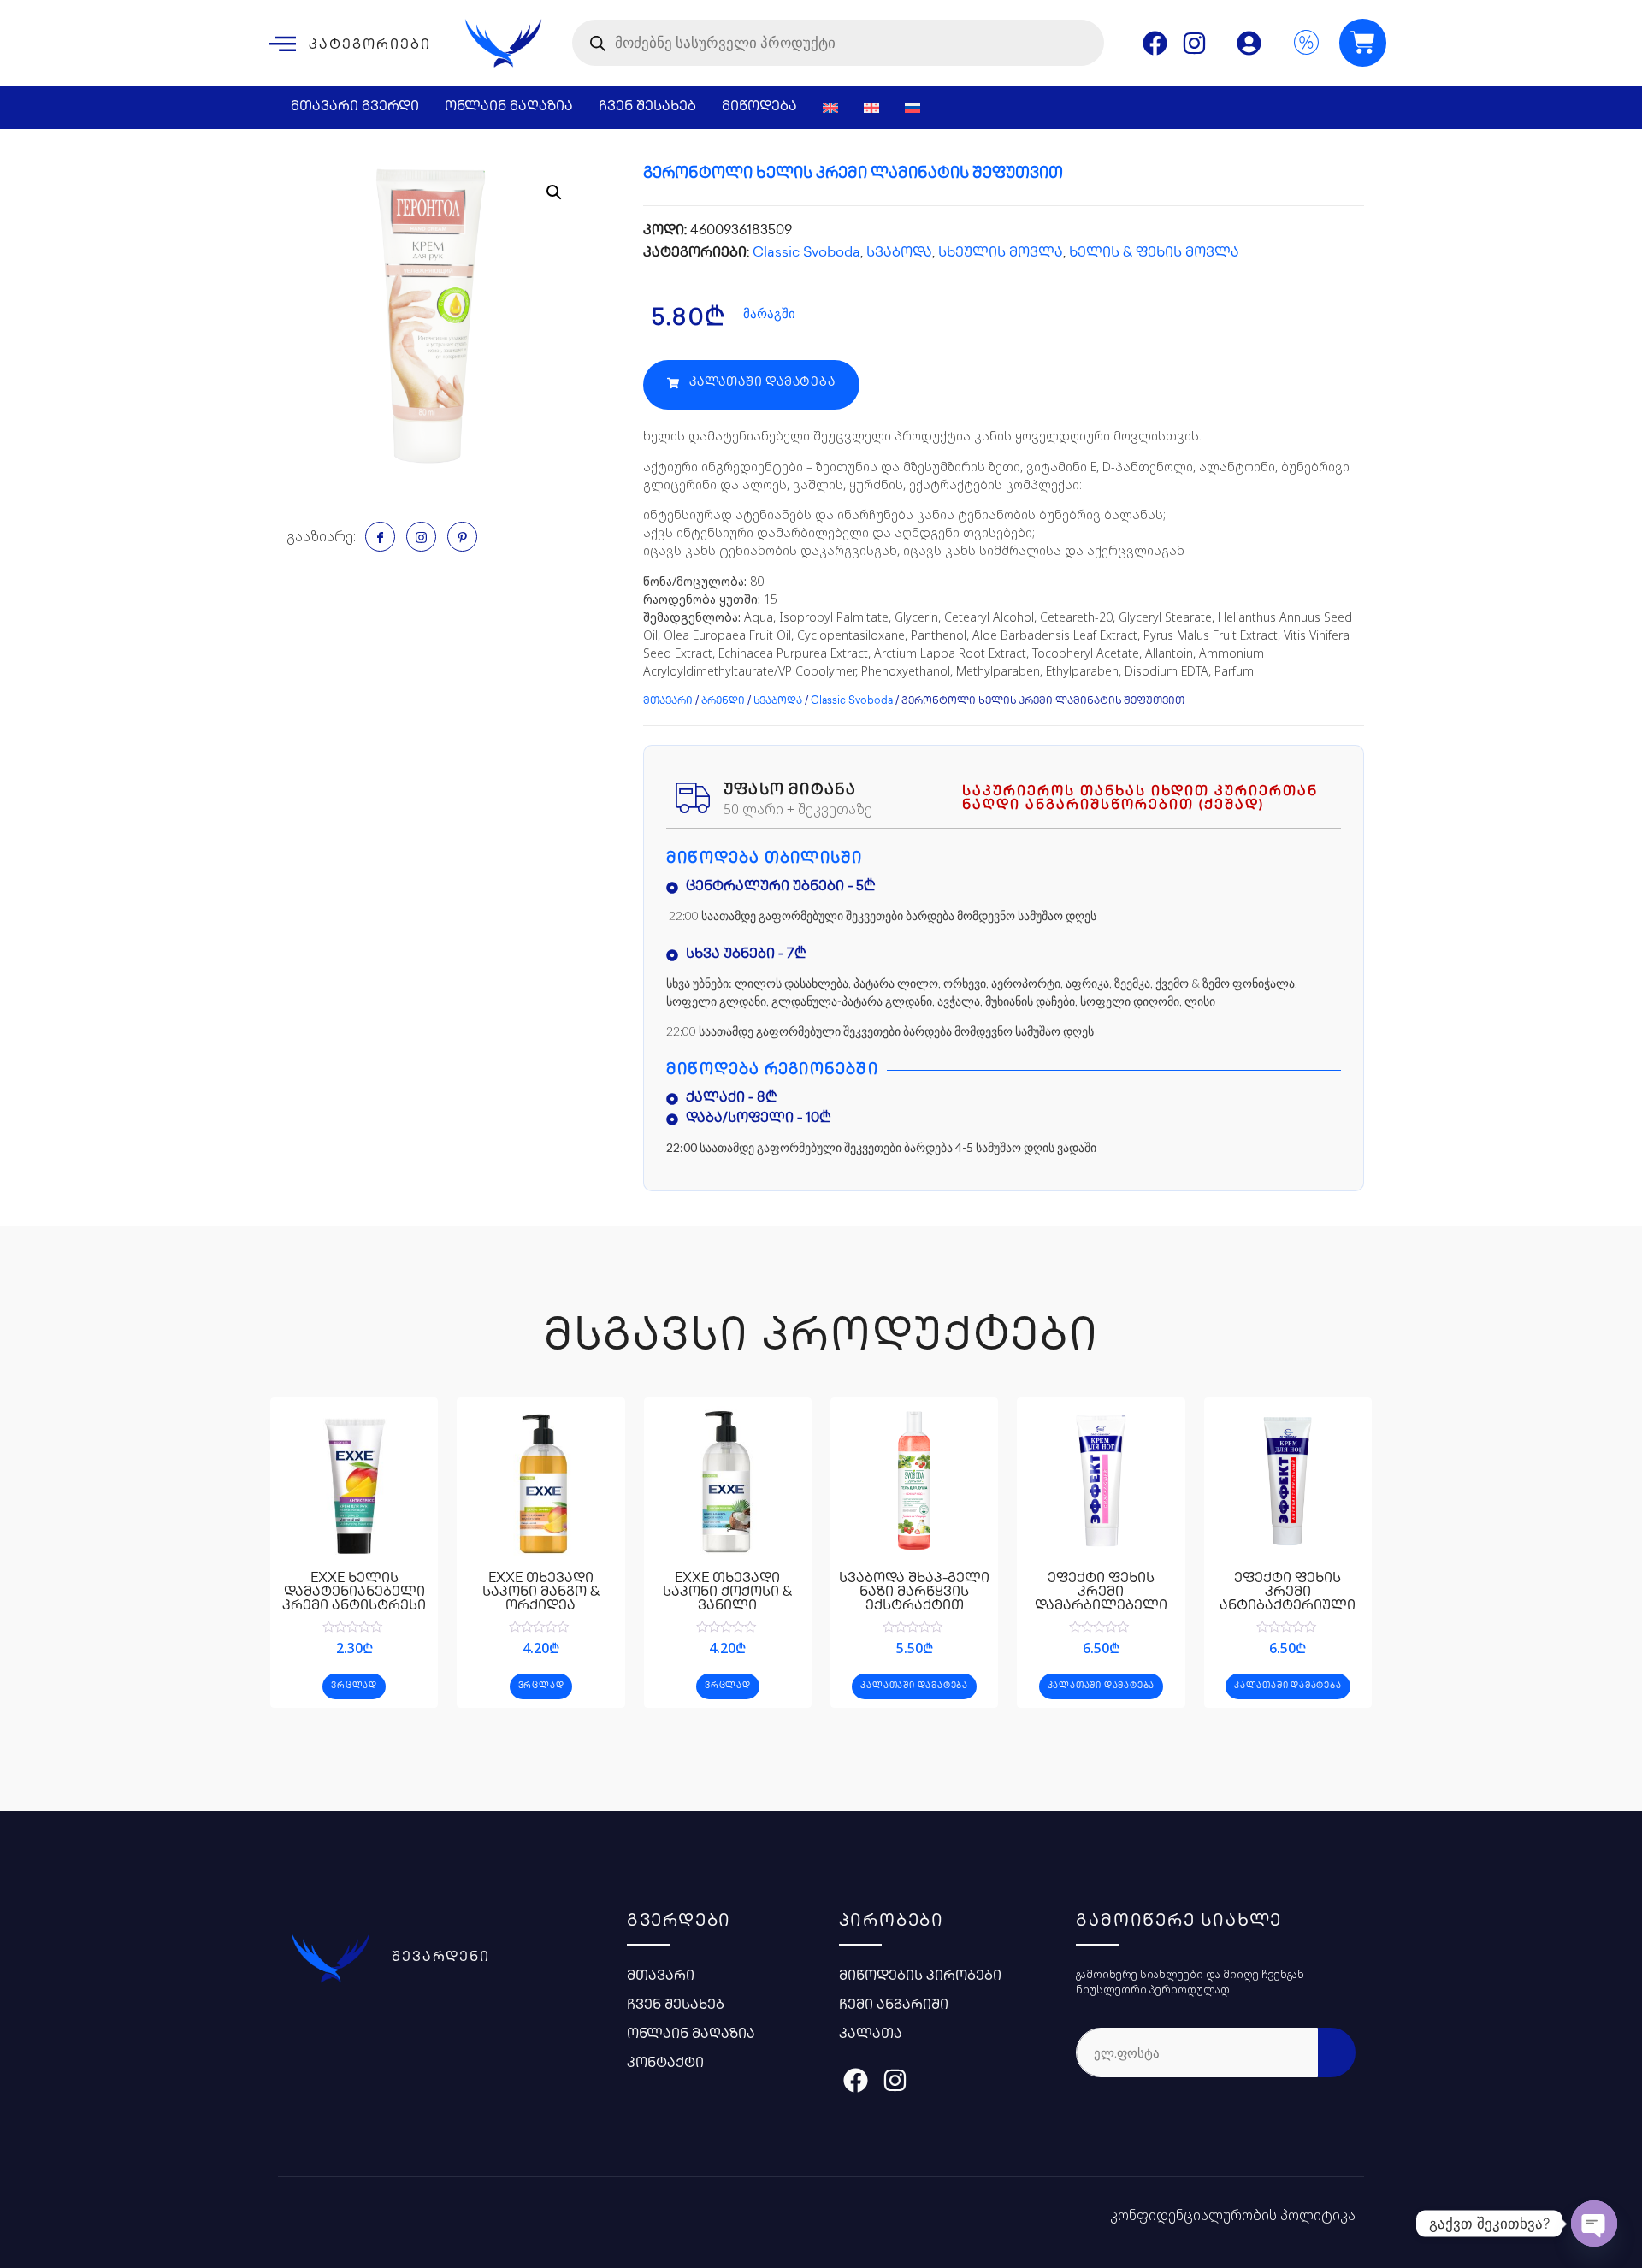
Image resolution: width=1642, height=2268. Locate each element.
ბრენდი (723, 702)
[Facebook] (1155, 43)
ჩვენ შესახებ (647, 107)
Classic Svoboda (806, 254)
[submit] (1337, 2052)
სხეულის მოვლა (1001, 254)
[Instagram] (1194, 43)
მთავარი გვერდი (355, 107)
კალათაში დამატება (914, 1686)
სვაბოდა (899, 254)
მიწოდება (759, 107)
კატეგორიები (370, 46)
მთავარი (668, 702)
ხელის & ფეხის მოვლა (1154, 254)
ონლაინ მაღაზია (509, 107)
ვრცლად (354, 1686)
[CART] (1363, 43)
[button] (751, 385)
